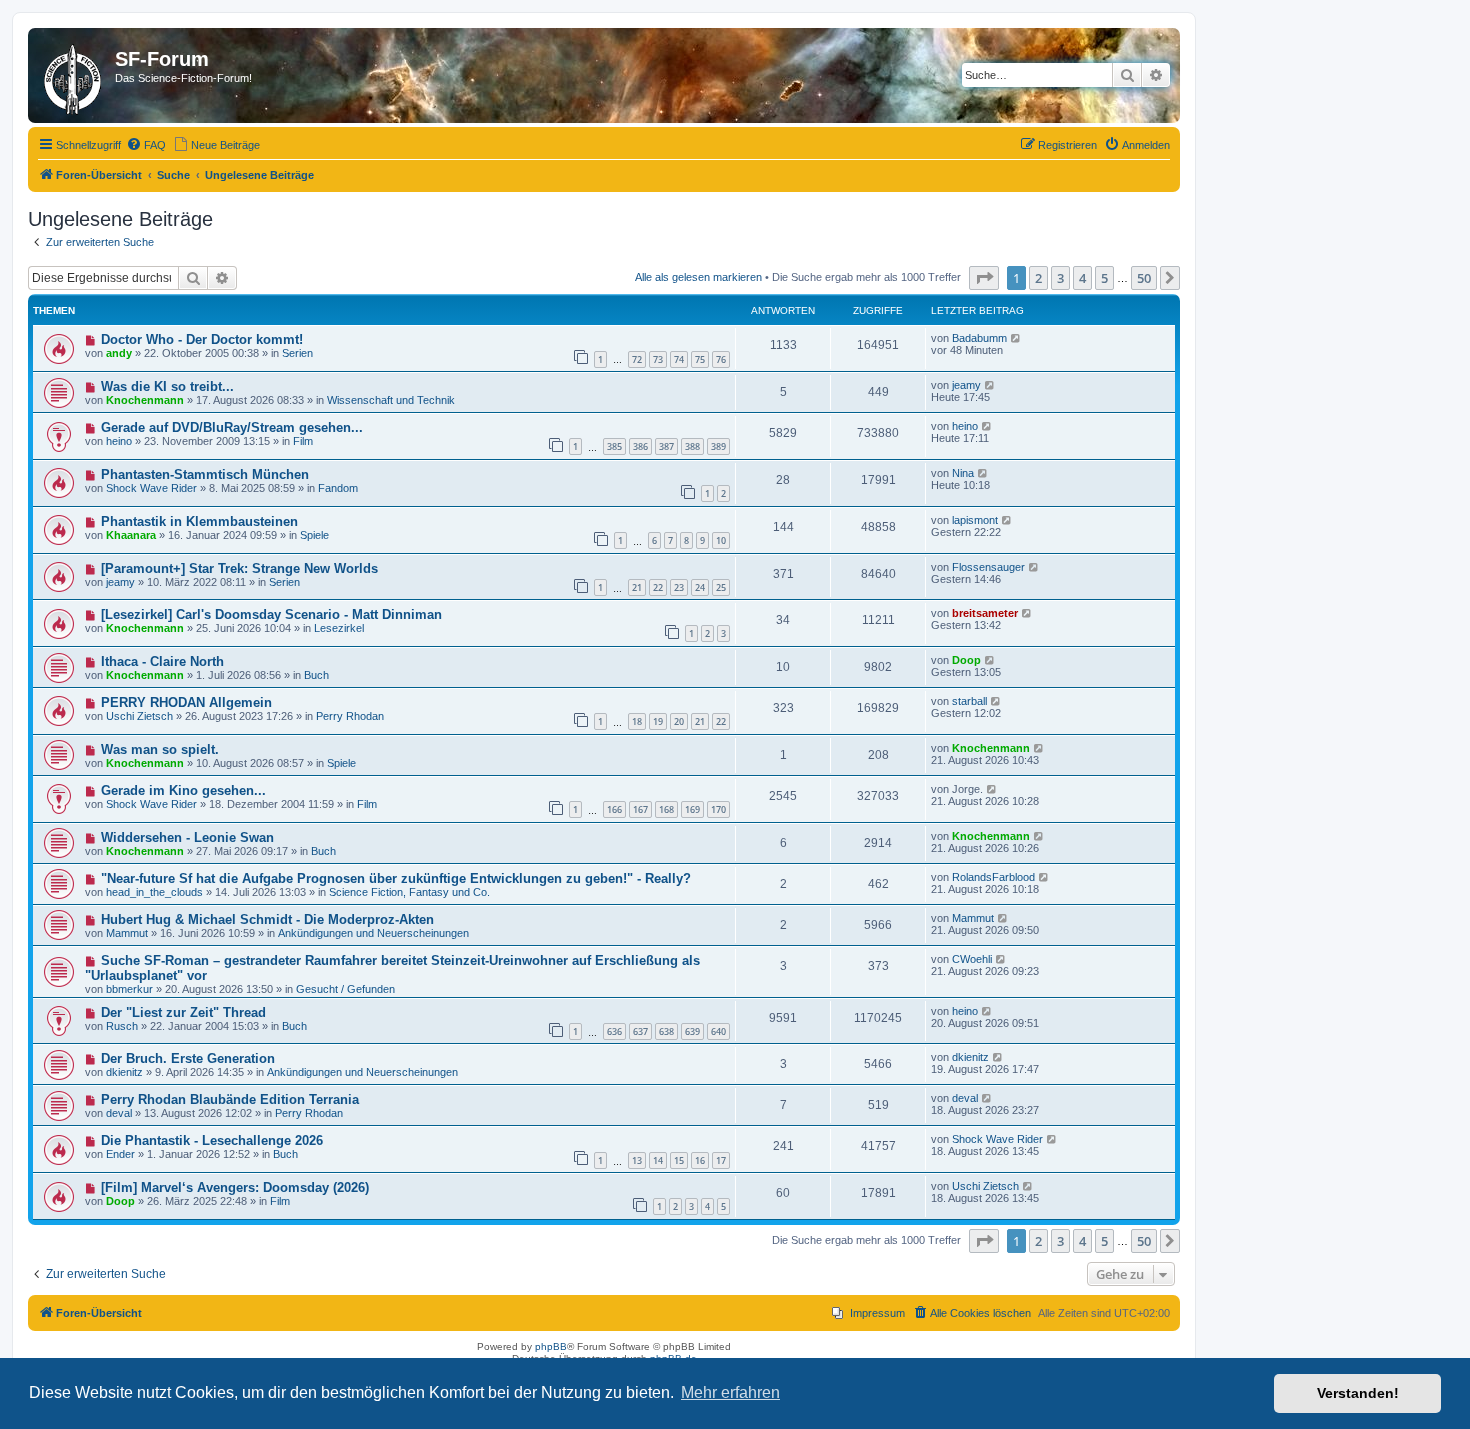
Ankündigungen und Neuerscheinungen (373, 933)
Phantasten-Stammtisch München (205, 474)
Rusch (122, 1026)
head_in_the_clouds (154, 892)
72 (637, 359)
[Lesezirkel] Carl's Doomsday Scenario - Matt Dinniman (271, 614)
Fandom (338, 488)
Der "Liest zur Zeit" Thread (183, 1012)
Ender (120, 1154)
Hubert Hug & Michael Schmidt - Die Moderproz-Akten (267, 919)
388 (692, 446)
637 (640, 1031)
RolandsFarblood (993, 877)
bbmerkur (129, 989)
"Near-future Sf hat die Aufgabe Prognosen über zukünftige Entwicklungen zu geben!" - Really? (396, 878)
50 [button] (1144, 278)
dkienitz (124, 1072)
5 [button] (1104, 278)
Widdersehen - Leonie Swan (187, 837)
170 (718, 809)
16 (700, 1160)
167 (640, 809)
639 (692, 1031)
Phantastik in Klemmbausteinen (199, 521)
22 (658, 587)
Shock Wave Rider (151, 488)
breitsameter (985, 613)
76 (721, 359)
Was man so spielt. (160, 749)
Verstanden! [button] (1358, 1393)
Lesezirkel (339, 628)
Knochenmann (145, 400)
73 (658, 359)
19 (658, 721)
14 (658, 1160)
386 (640, 446)
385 (614, 446)
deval (119, 1113)
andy (119, 353)
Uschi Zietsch (139, 716)
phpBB (551, 1346)
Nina (963, 473)
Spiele (314, 535)
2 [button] (1038, 278)
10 (721, 540)
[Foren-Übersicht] (74, 75)
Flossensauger (988, 567)
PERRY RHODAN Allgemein (186, 702)
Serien (297, 353)
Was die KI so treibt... (167, 386)
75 (700, 359)
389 (718, 446)
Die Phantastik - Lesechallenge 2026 (212, 1140)
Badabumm (979, 338)
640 (718, 1031)
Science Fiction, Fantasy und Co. (409, 892)
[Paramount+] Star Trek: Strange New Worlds (239, 568)
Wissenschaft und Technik (391, 400)
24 (700, 587)
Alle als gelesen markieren (698, 277)
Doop (966, 660)
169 (692, 809)
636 (614, 1031)
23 (679, 587)
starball (969, 701)
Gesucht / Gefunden (345, 989)
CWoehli (972, 959)
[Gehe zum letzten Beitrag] (1016, 338)
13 (637, 1160)
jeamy (966, 385)
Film (303, 441)
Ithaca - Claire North (162, 661)
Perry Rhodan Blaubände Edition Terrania (230, 1099)
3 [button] (1060, 278)
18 (637, 721)
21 (637, 587)
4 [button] (1082, 278)
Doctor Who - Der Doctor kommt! (202, 339)
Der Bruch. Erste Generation (188, 1058)
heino (119, 441)
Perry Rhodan (350, 716)
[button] (984, 278)
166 (614, 809)
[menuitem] (146, 145)
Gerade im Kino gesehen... (183, 790)
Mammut (127, 933)
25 (721, 587)
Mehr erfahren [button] (730, 1392)
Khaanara (131, 535)
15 (679, 1160)
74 (679, 359)
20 (679, 721)
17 (721, 1160)
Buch (316, 675)
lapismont (975, 520)
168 (666, 809)
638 (666, 1031)
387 (666, 446)
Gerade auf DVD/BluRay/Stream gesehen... (232, 427)
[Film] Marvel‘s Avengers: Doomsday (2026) (235, 1187)
